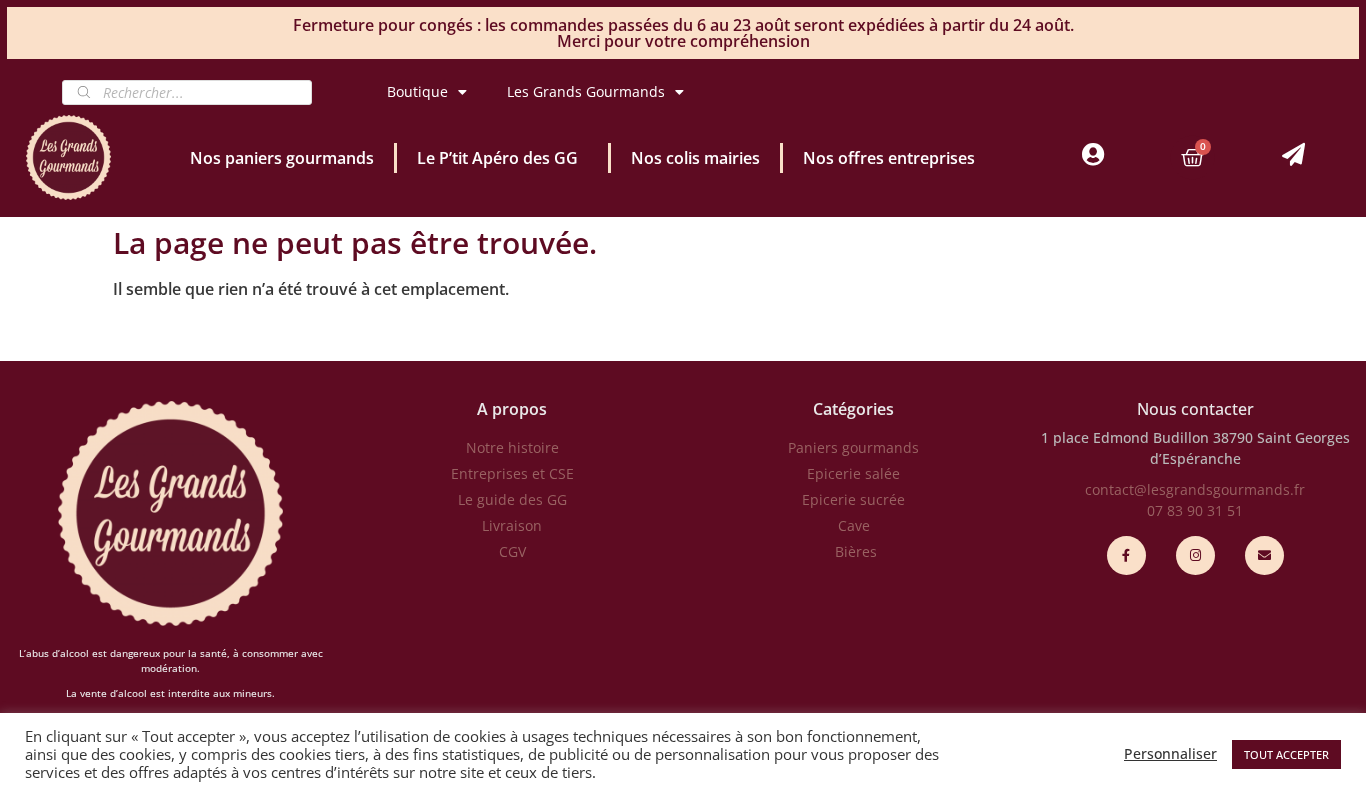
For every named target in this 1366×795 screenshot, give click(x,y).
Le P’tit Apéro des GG (497, 158)
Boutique (417, 91)
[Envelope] (1264, 555)
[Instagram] (1195, 555)
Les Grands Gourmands (586, 91)
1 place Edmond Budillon (1125, 437)
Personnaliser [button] (1170, 754)
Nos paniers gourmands (282, 158)
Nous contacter (1195, 409)
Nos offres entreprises (889, 158)
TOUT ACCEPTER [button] (1286, 754)
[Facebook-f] (1126, 555)
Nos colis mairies (695, 158)
